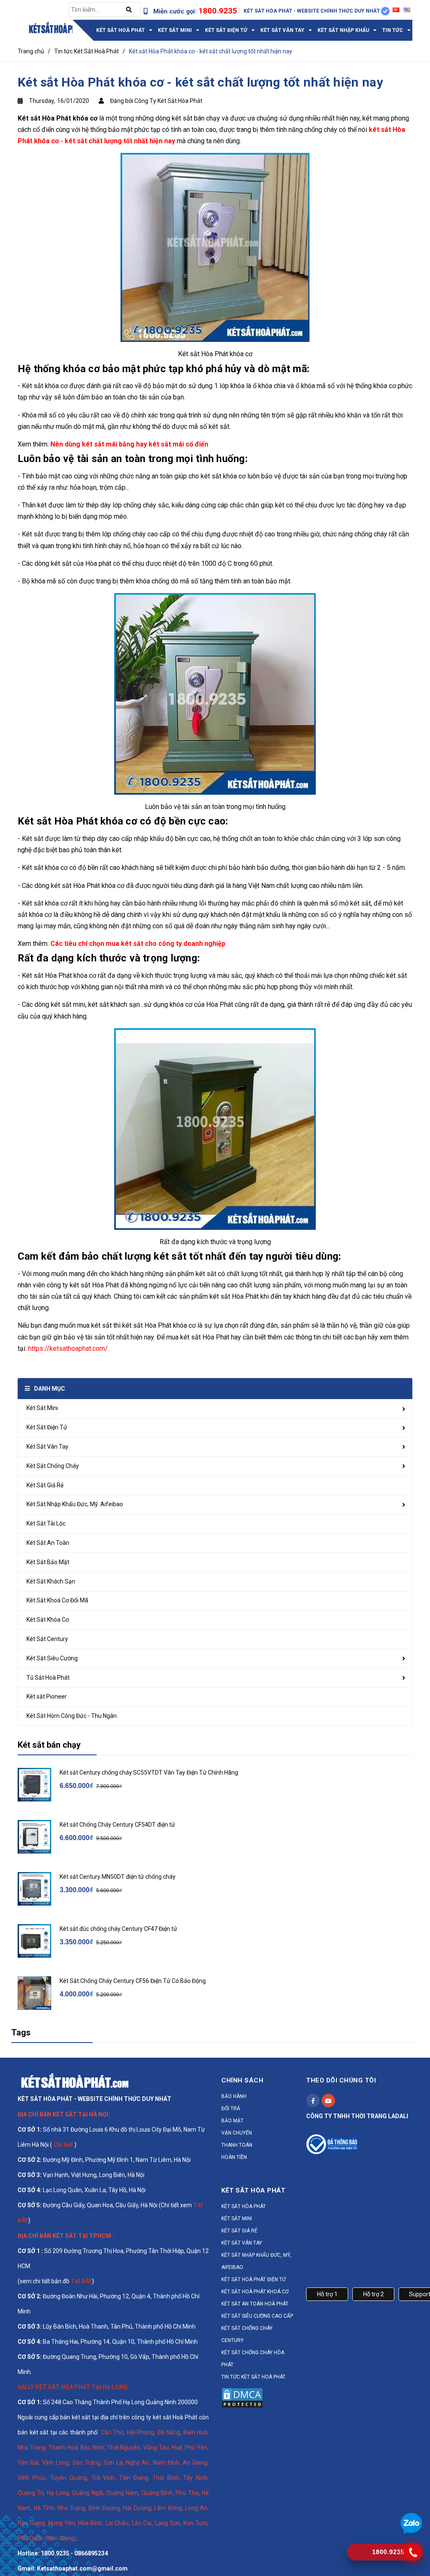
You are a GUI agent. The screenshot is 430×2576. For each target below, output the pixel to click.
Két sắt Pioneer (47, 1696)
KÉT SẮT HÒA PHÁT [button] (253, 2190)
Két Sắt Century (47, 1639)
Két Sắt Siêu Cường (52, 1658)
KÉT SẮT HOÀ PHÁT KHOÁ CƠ (255, 2292)
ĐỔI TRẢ (231, 2109)
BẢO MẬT (232, 2121)
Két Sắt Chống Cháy (53, 1466)
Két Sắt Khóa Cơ (48, 1620)
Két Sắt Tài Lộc (46, 1523)
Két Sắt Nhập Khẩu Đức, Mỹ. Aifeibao (75, 1504)
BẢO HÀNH (234, 2096)
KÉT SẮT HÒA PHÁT (244, 2206)
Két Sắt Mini (42, 1408)
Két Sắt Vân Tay (47, 1447)
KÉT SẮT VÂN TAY (242, 2243)
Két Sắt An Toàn (48, 1543)
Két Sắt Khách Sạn (51, 1581)
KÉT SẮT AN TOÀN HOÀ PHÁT (255, 2304)
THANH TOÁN (237, 2145)
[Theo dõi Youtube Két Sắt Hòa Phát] (328, 2101)
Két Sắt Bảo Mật (48, 1562)
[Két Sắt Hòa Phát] (75, 2080)
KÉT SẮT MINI (237, 2219)
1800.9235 (218, 11)
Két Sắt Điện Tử (47, 1427)
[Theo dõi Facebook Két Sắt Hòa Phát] (313, 2101)
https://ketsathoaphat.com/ (68, 1348)
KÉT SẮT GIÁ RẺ (239, 2231)
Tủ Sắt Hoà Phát (48, 1678)
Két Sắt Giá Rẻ (45, 1485)
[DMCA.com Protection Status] (242, 2397)
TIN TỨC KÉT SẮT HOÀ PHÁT (253, 2377)
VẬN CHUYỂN (237, 2133)
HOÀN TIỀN (234, 2157)
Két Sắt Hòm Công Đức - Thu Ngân (72, 1716)
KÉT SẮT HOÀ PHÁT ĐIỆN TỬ (253, 2279)
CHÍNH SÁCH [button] (242, 2080)
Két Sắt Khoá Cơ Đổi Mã (57, 1600)
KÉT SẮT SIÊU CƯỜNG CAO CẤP (257, 2316)
